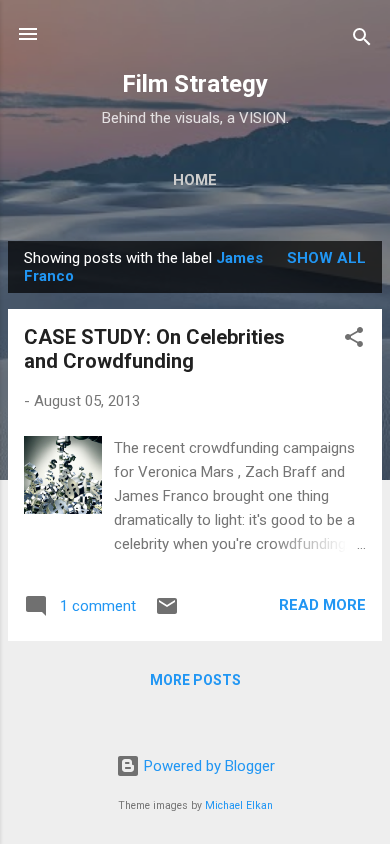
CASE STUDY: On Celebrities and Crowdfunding (154, 349)
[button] (354, 340)
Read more (322, 605)
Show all (326, 258)
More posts (195, 680)
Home (195, 180)
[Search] (362, 40)
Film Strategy (195, 84)
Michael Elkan (239, 805)
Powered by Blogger (207, 766)
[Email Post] (167, 613)
